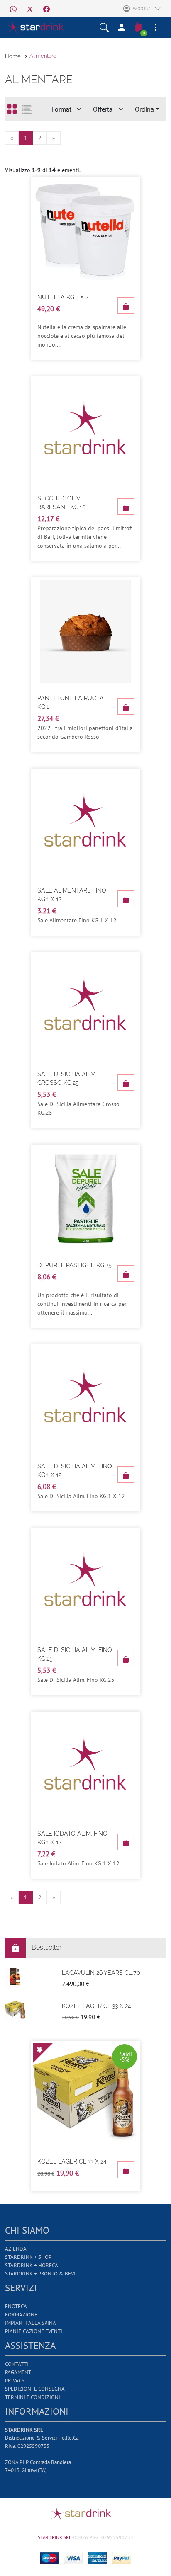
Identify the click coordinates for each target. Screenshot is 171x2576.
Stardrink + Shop (28, 2257)
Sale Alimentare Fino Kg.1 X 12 (72, 895)
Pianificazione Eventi (34, 2331)
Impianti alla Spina (31, 2323)
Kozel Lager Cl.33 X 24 (96, 2006)
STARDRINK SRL (55, 2537)
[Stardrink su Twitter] (30, 8)
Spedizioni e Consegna (35, 2389)
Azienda (16, 2249)
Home (13, 56)
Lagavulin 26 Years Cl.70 (101, 1973)
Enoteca (16, 2306)
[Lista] (27, 109)
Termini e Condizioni (33, 2397)
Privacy (15, 2381)
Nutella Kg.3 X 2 (63, 297)
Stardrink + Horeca (32, 2265)
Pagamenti (19, 2372)
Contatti (17, 2364)
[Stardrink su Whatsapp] (13, 8)
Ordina (144, 109)
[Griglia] (12, 109)
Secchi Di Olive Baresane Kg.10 (62, 503)
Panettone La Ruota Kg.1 (71, 702)
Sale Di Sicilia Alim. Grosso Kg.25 (67, 1078)
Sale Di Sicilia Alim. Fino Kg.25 (75, 1654)
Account (142, 8)
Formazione (21, 2315)
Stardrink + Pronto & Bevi (40, 2274)
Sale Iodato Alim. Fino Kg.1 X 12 (72, 1838)
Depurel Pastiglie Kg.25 (75, 1265)
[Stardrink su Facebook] (46, 8)
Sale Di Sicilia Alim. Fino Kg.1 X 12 (75, 1471)
